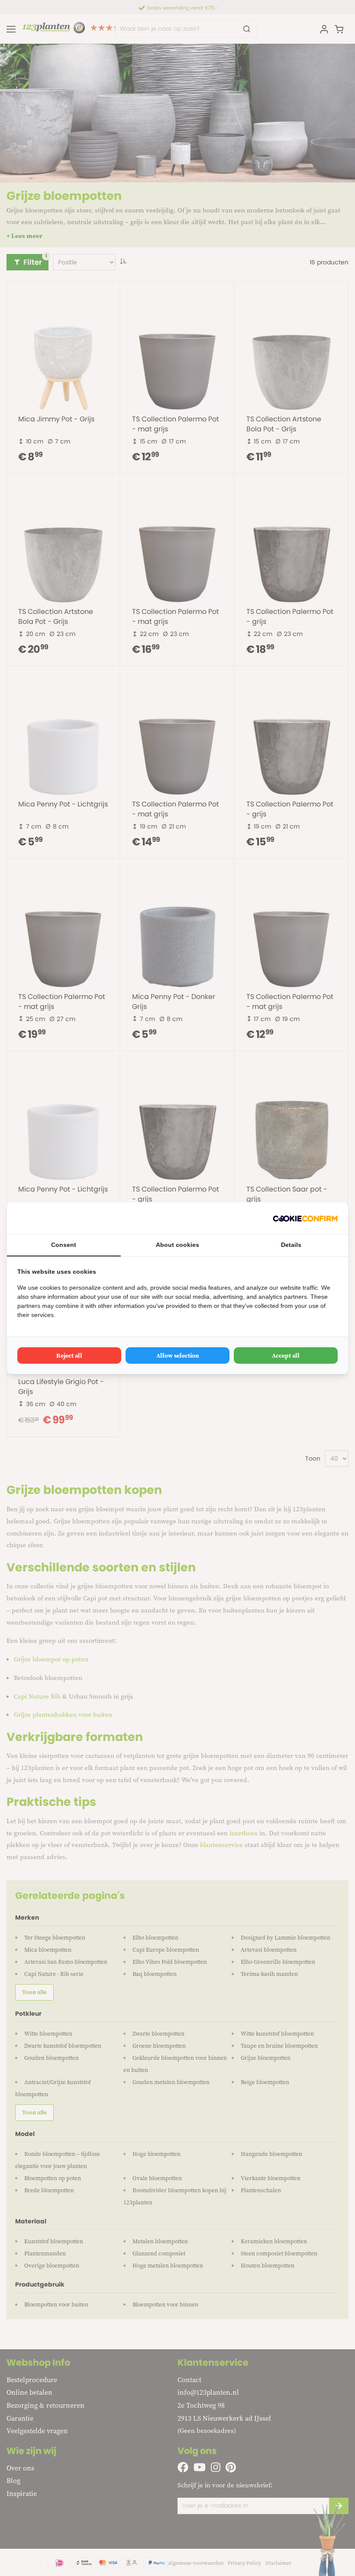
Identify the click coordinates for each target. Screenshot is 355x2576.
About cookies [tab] (177, 1245)
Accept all (286, 1355)
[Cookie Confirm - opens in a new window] (305, 1218)
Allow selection (178, 1355)
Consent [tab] (64, 1245)
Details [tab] (291, 1245)
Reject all (69, 1355)
